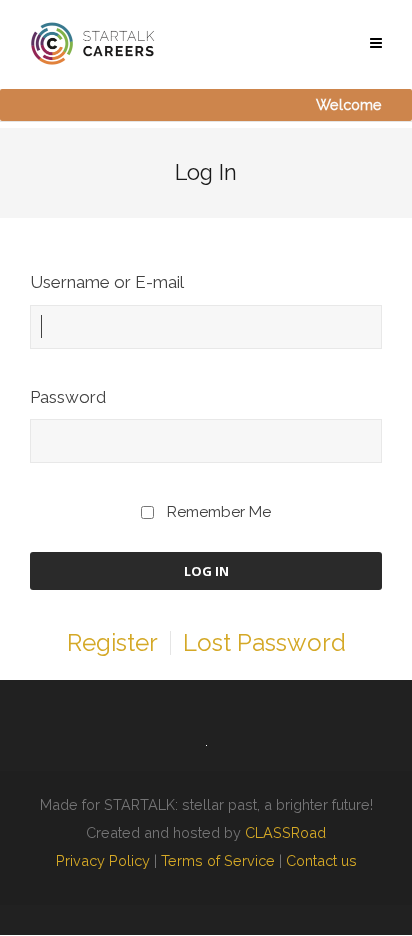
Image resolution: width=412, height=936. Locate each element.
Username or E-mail (107, 282)
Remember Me (219, 512)
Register (112, 643)
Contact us (321, 860)
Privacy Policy (103, 860)
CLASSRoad (285, 832)
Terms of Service (218, 860)
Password (68, 397)
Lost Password (264, 643)
